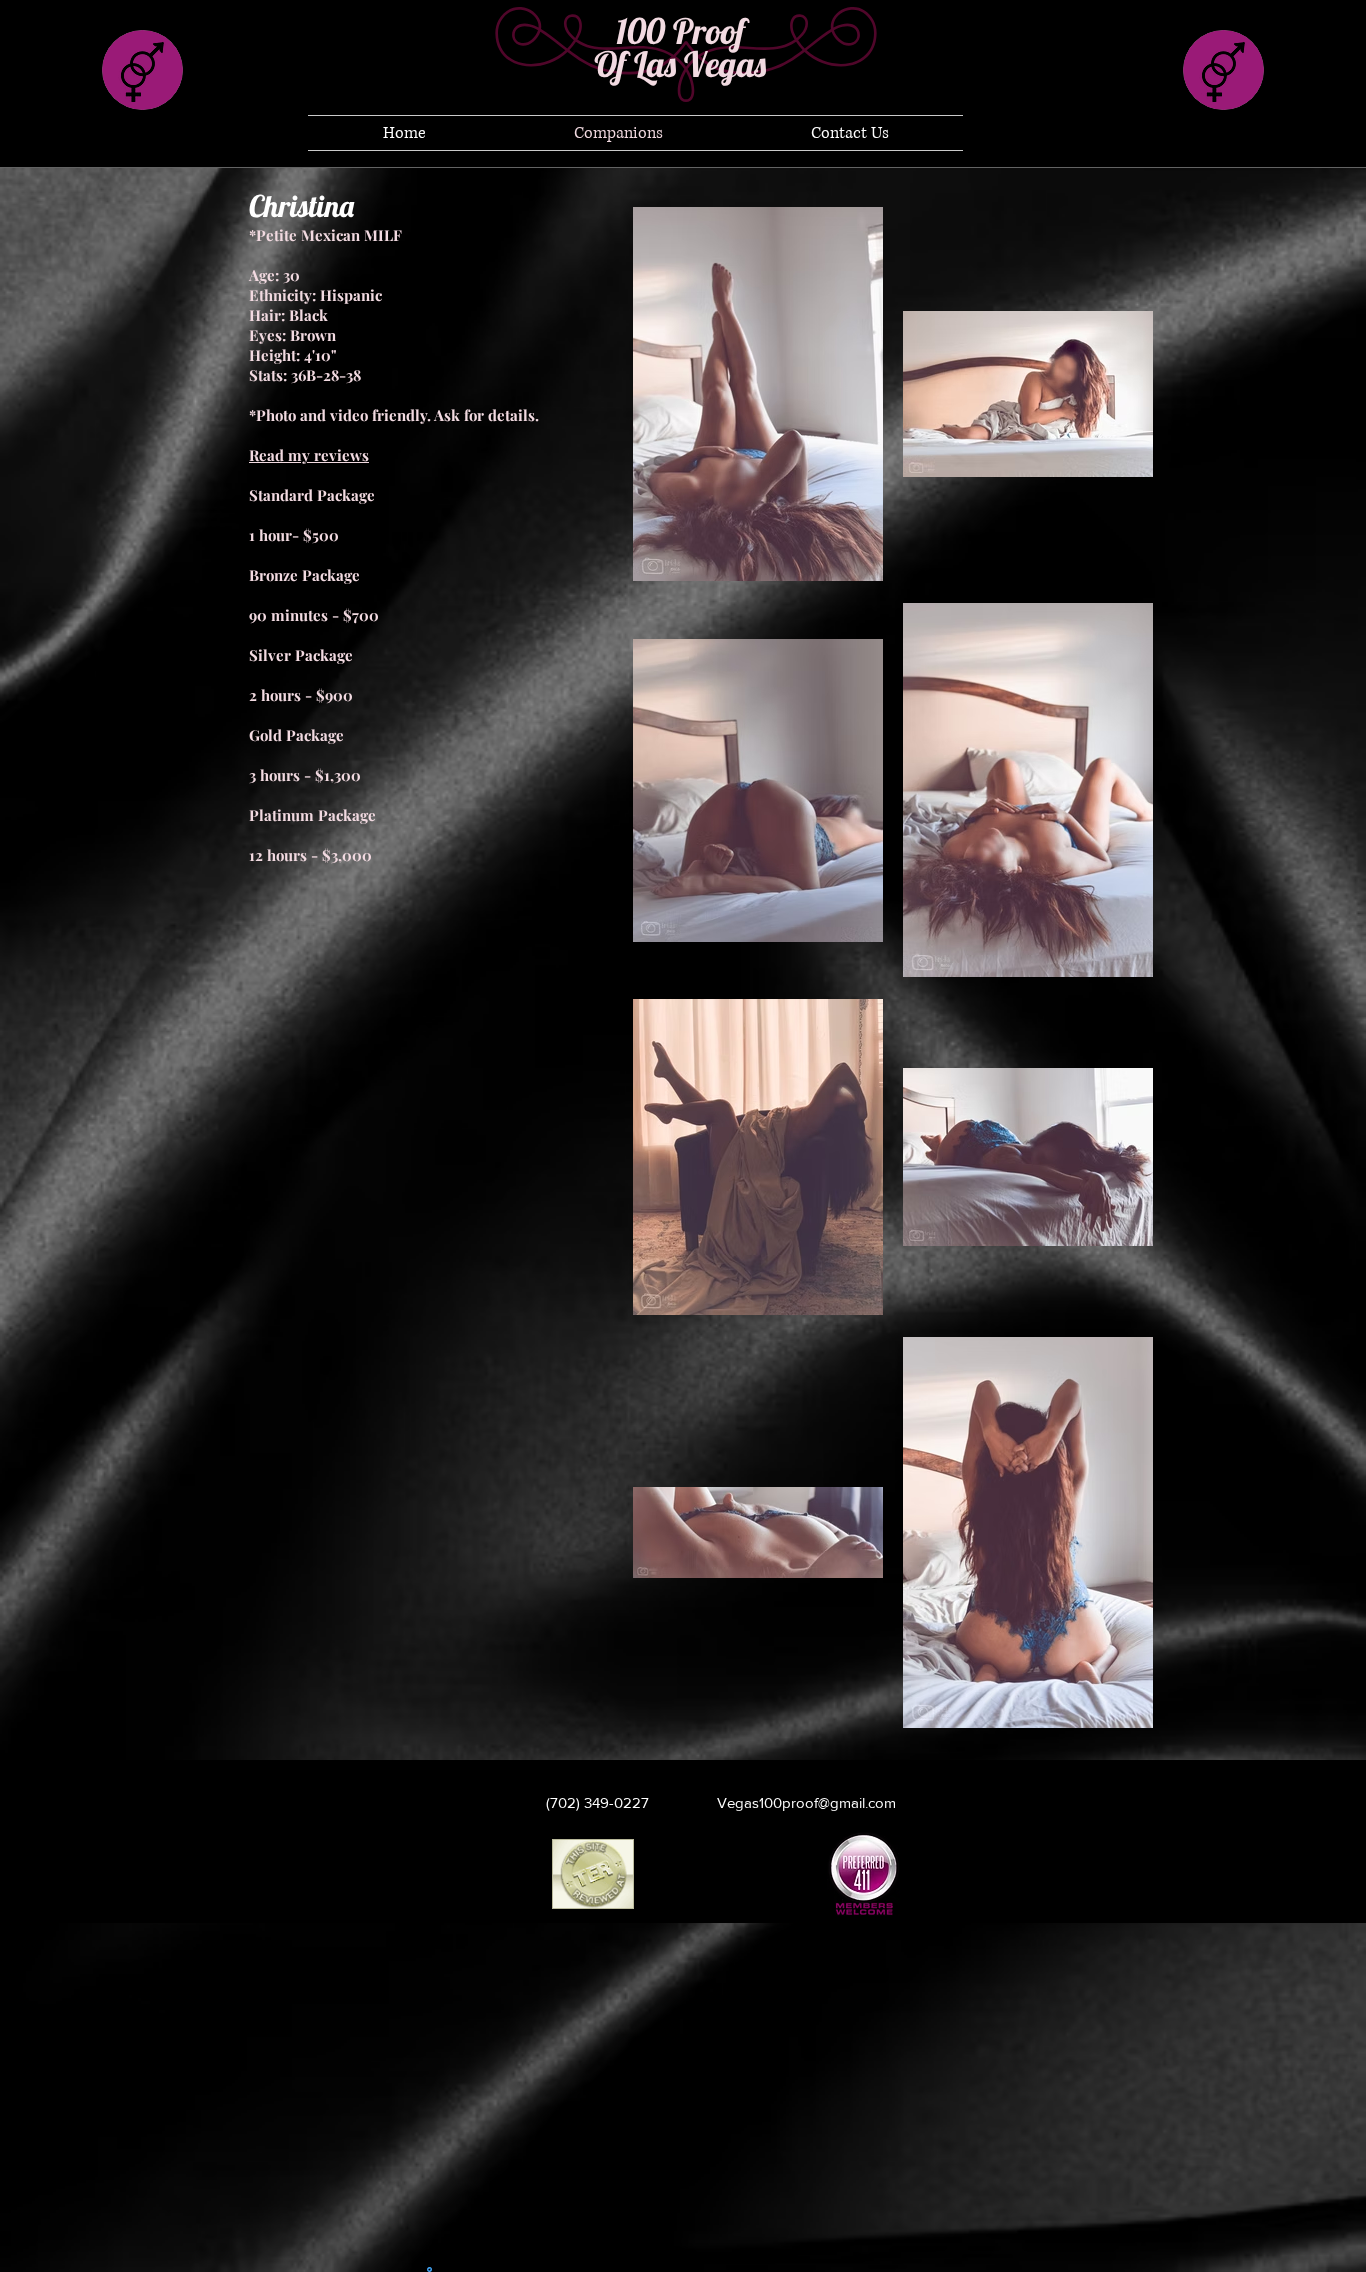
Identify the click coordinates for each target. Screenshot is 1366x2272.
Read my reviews (309, 455)
